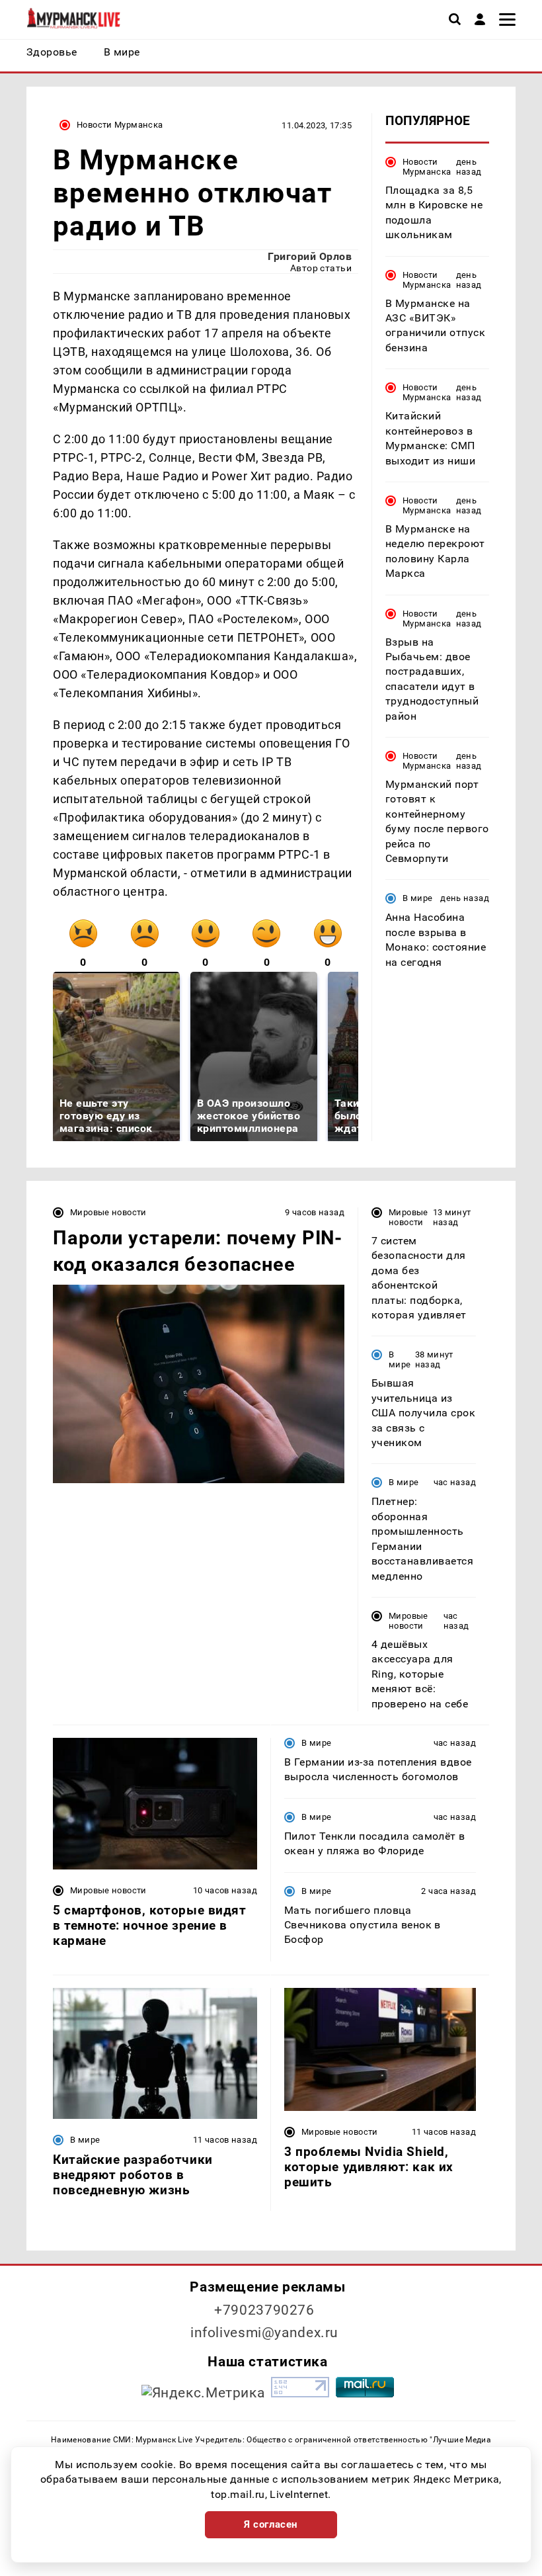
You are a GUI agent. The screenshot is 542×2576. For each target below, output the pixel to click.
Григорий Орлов (310, 256)
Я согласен (271, 2524)
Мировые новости (108, 1212)
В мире (417, 898)
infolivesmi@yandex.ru (264, 2333)
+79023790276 (264, 2310)
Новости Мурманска (120, 125)
